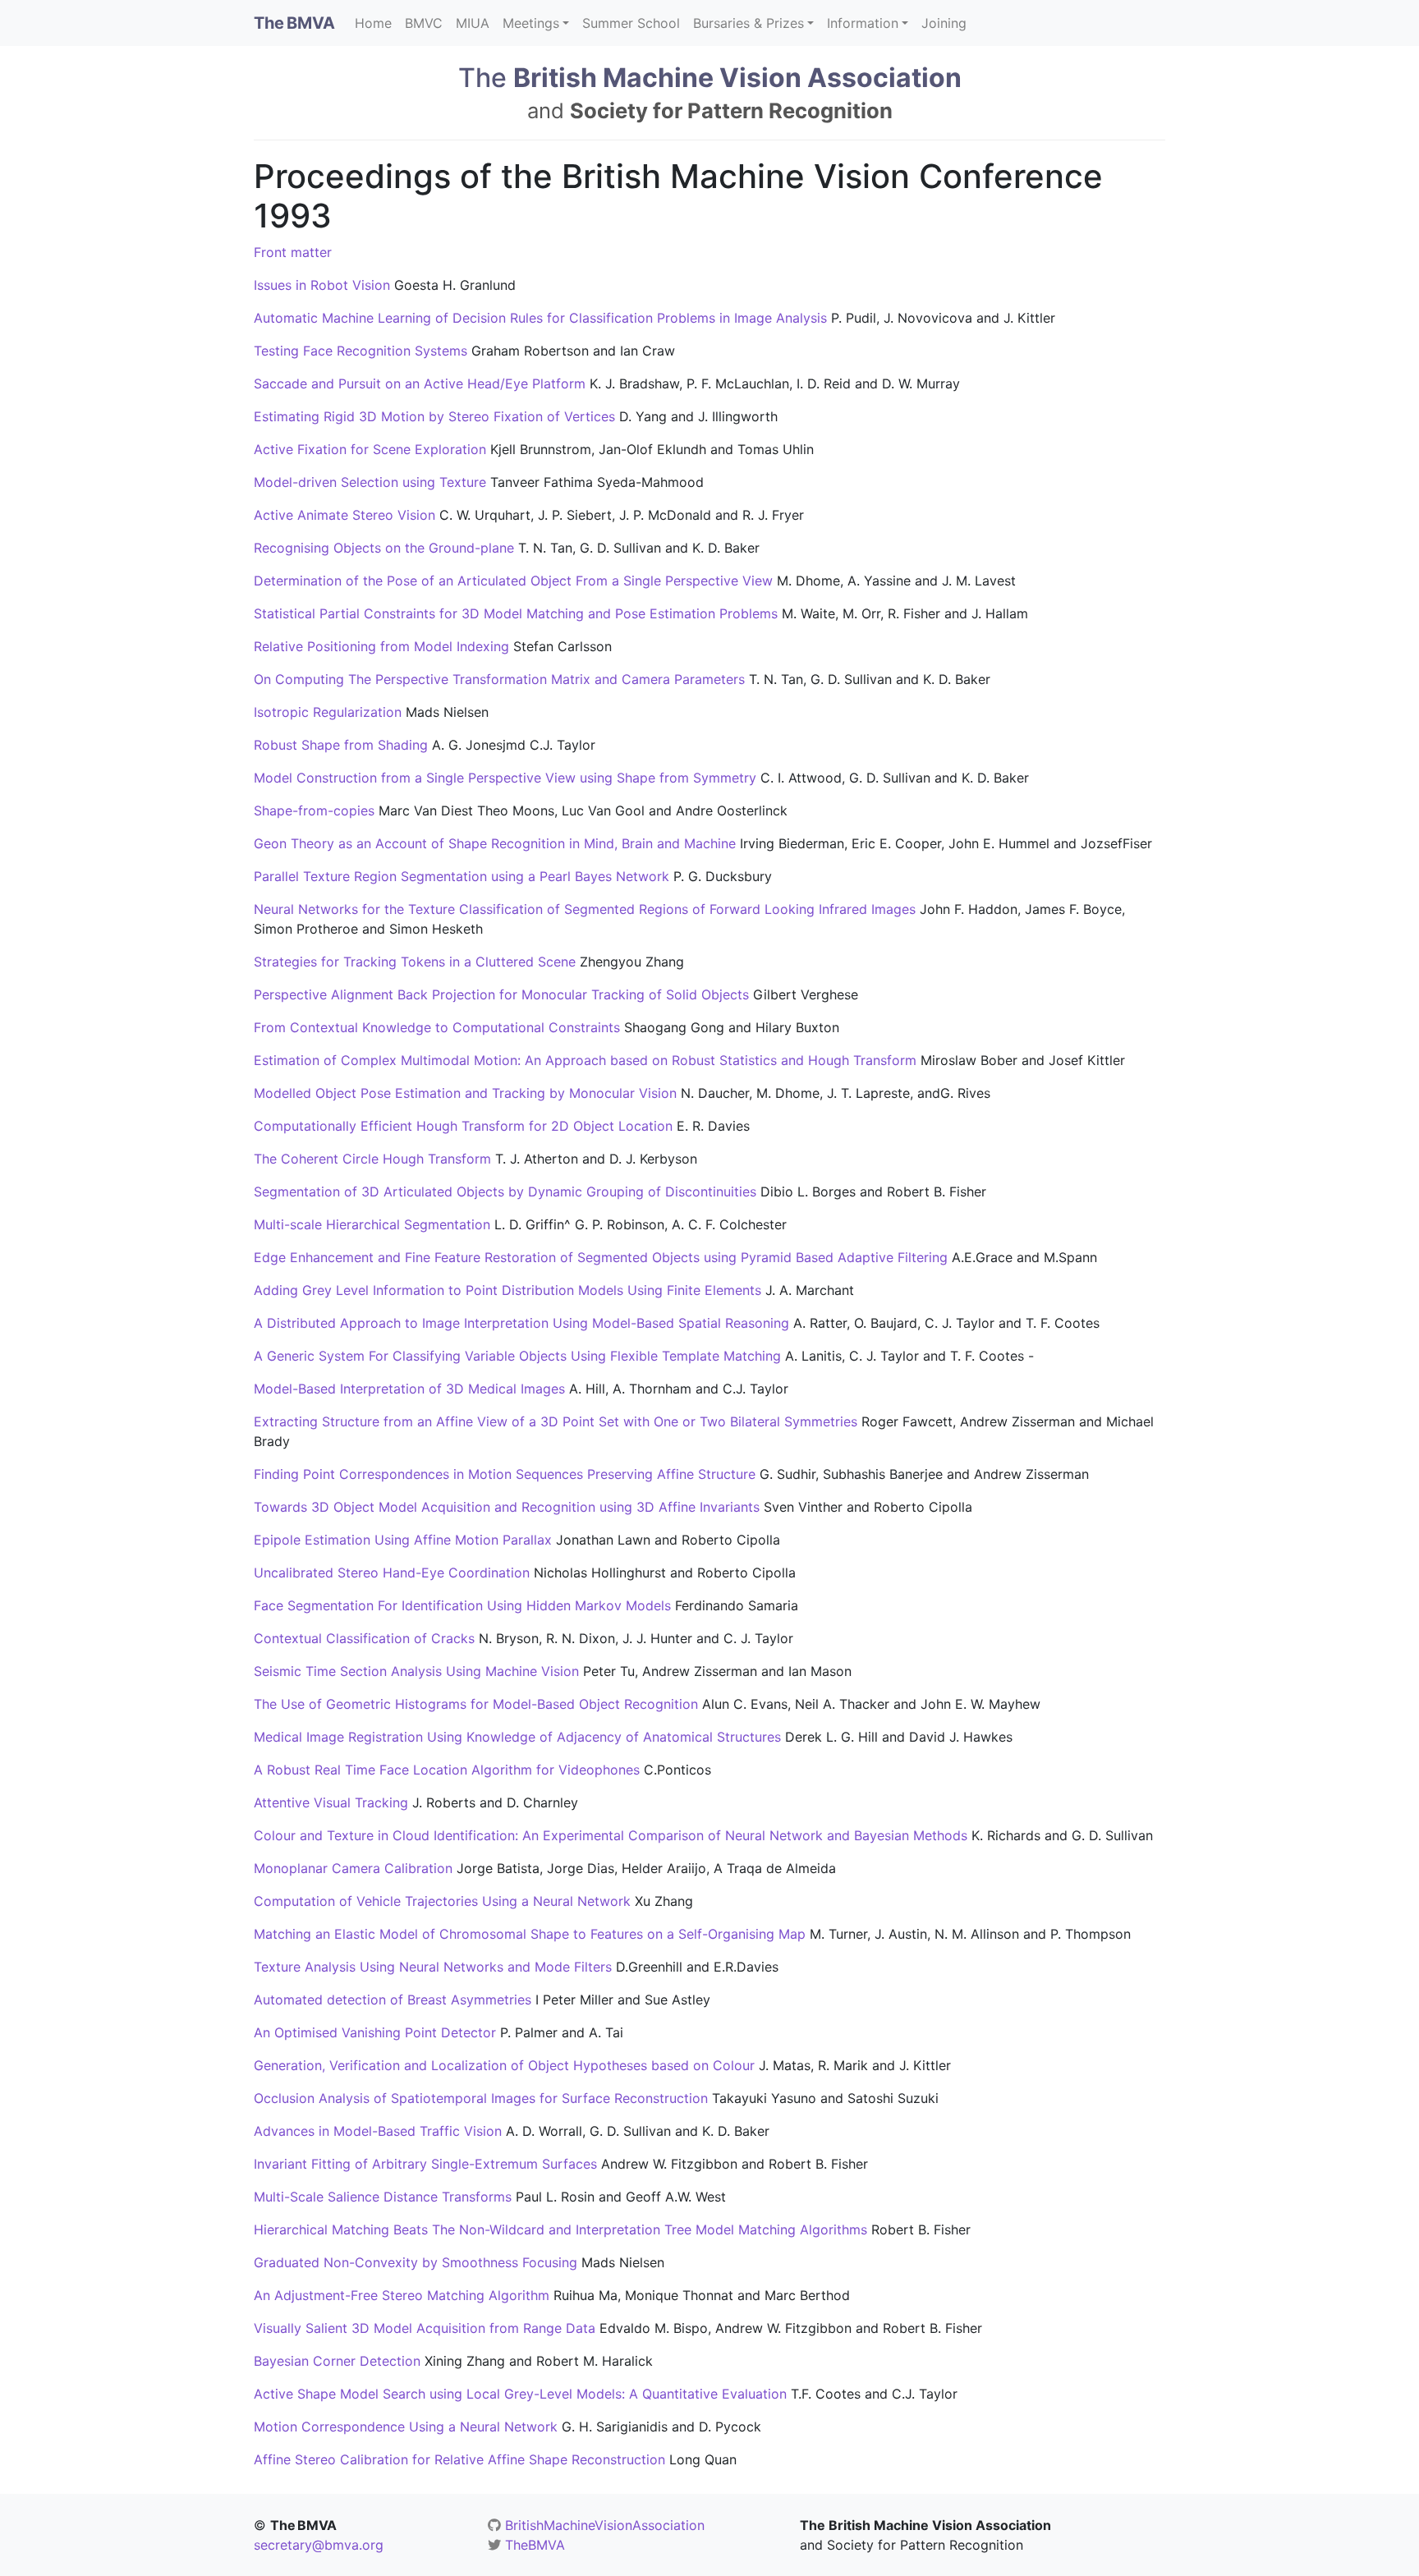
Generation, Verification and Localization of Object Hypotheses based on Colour (504, 2065)
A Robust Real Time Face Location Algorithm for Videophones (447, 1770)
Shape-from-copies (314, 810)
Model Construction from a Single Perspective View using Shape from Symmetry (505, 778)
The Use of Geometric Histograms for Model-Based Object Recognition (476, 1704)
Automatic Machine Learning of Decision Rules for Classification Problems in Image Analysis (540, 318)
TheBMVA (535, 2545)
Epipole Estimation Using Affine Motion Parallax (403, 1540)
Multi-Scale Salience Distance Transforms (383, 2197)
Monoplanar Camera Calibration (353, 1868)
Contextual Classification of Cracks (364, 1638)
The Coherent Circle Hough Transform (372, 1159)
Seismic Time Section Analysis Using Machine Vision (416, 1671)
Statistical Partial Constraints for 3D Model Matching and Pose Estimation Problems (516, 613)
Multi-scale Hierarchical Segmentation (372, 1224)
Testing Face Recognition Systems (360, 351)
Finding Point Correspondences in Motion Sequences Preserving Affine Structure (505, 1474)
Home (373, 23)
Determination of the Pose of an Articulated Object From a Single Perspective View (515, 581)
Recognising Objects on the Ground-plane (384, 548)
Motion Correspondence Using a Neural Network (406, 2427)
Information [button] (863, 23)
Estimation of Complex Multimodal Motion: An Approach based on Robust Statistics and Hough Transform (585, 1060)
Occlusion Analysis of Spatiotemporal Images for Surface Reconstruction (481, 2098)
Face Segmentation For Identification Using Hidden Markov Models (462, 1605)
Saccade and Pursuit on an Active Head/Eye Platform (420, 383)
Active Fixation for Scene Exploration (370, 449)
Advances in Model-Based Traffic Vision (378, 2131)
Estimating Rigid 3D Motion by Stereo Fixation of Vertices (434, 416)
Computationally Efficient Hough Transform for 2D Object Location (463, 1126)
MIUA (473, 23)
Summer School (631, 23)
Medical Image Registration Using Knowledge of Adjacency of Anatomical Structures (517, 1737)
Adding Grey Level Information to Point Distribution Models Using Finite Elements (507, 1290)
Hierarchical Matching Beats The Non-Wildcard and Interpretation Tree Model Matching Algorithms (560, 2229)
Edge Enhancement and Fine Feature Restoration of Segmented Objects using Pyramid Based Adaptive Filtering (601, 1257)
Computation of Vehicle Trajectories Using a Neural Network (442, 1901)
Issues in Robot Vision (322, 285)
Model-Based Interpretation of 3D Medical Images (409, 1389)
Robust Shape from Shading (341, 745)
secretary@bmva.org (319, 2545)
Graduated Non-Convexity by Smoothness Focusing (416, 2262)
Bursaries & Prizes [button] (749, 23)
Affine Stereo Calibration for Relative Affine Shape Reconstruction (459, 2459)
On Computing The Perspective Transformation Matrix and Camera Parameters (499, 679)
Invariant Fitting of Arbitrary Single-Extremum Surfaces (425, 2164)
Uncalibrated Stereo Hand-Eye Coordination (392, 1573)
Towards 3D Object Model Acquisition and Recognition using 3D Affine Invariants (507, 1507)
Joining (944, 23)
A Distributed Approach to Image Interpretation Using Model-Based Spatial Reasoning (521, 1323)
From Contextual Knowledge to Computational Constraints (437, 1027)
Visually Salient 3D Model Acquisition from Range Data (425, 2328)
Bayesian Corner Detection (337, 2361)
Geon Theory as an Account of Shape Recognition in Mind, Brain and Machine (495, 843)
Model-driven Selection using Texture (370, 482)
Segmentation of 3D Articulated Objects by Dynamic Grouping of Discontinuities (505, 1192)
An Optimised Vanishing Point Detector (375, 2032)
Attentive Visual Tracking (331, 1802)
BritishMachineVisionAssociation (605, 2525)
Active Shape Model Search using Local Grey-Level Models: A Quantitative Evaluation (520, 2394)
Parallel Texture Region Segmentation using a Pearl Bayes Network (462, 876)
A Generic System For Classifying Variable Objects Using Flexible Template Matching (517, 1356)
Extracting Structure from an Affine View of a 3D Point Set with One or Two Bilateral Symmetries (556, 1421)
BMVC (424, 23)
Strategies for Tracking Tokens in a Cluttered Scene (415, 962)
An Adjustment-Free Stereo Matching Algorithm (402, 2295)
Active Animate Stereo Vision (344, 515)
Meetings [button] (531, 23)
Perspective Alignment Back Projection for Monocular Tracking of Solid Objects (501, 994)
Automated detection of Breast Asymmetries (393, 2000)
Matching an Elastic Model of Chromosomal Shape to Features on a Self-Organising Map (530, 1934)
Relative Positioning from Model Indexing (381, 646)
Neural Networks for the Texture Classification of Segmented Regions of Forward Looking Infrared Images (585, 909)
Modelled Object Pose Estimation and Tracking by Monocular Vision (465, 1093)
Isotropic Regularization (328, 712)
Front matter (293, 252)
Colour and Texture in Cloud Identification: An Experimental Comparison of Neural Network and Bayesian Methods (611, 1835)
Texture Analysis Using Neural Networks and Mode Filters (433, 1967)
